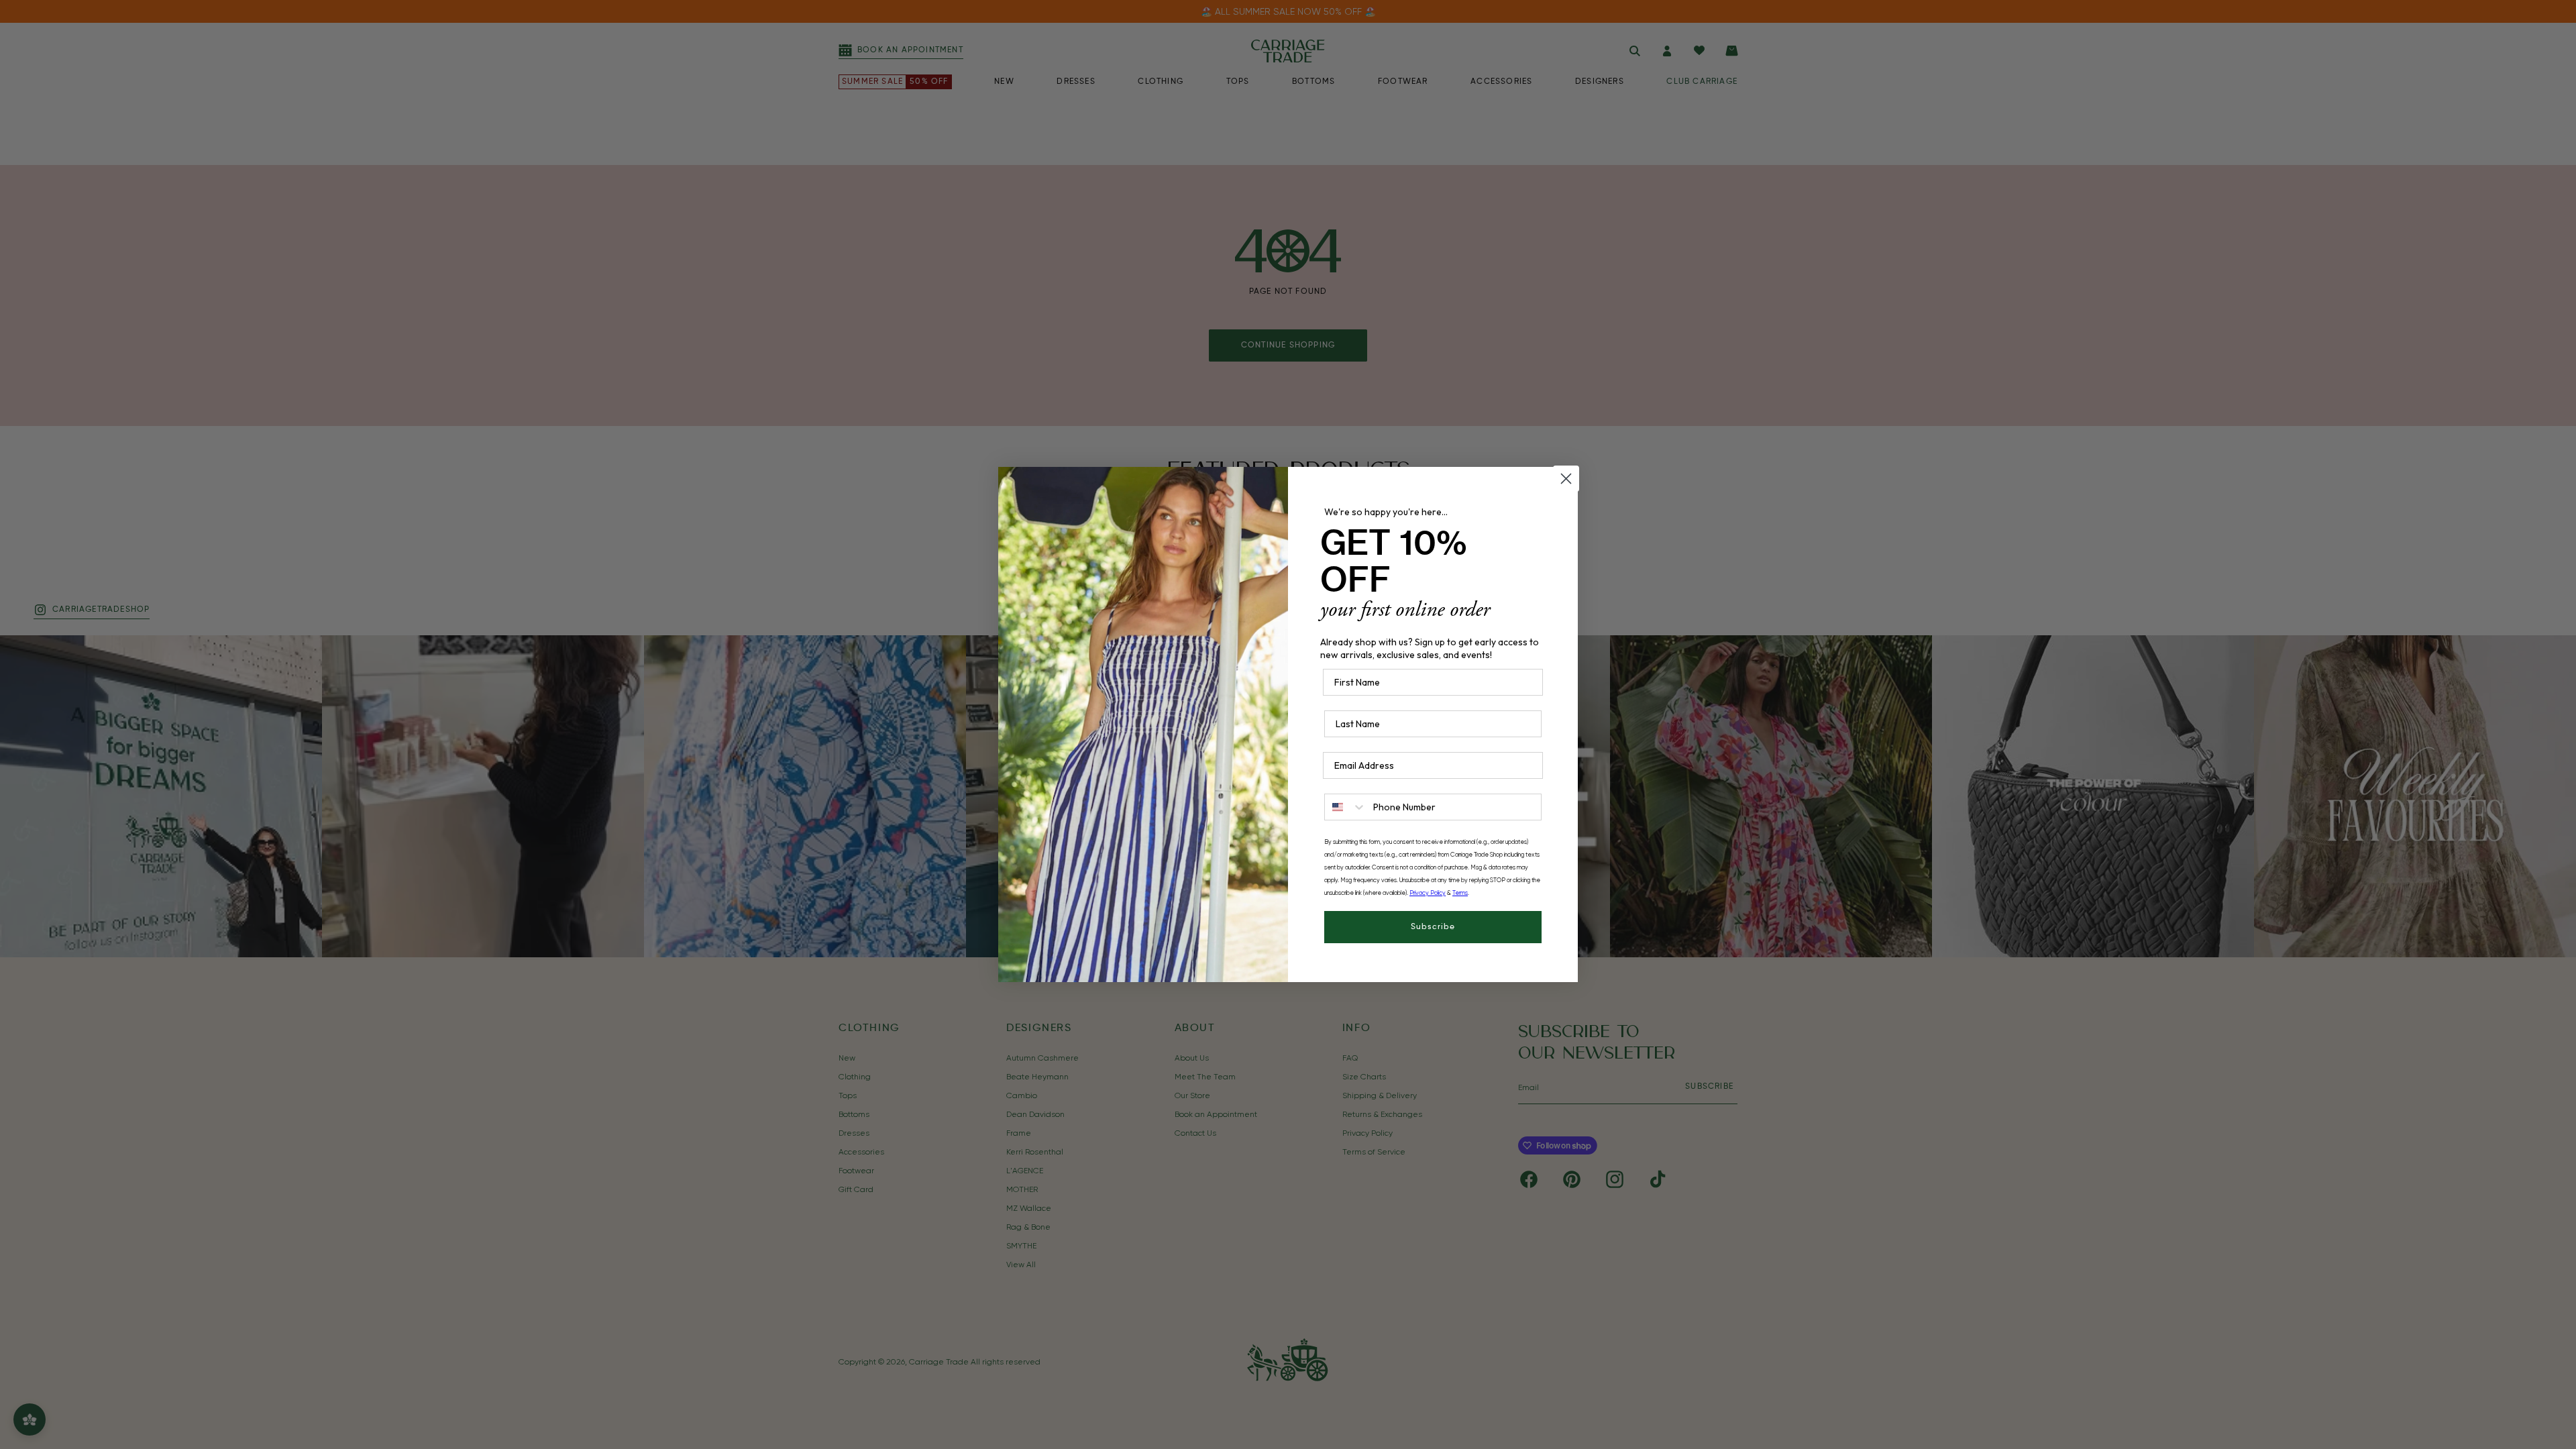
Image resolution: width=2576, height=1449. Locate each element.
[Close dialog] (1566, 479)
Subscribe (1433, 927)
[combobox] (1346, 807)
